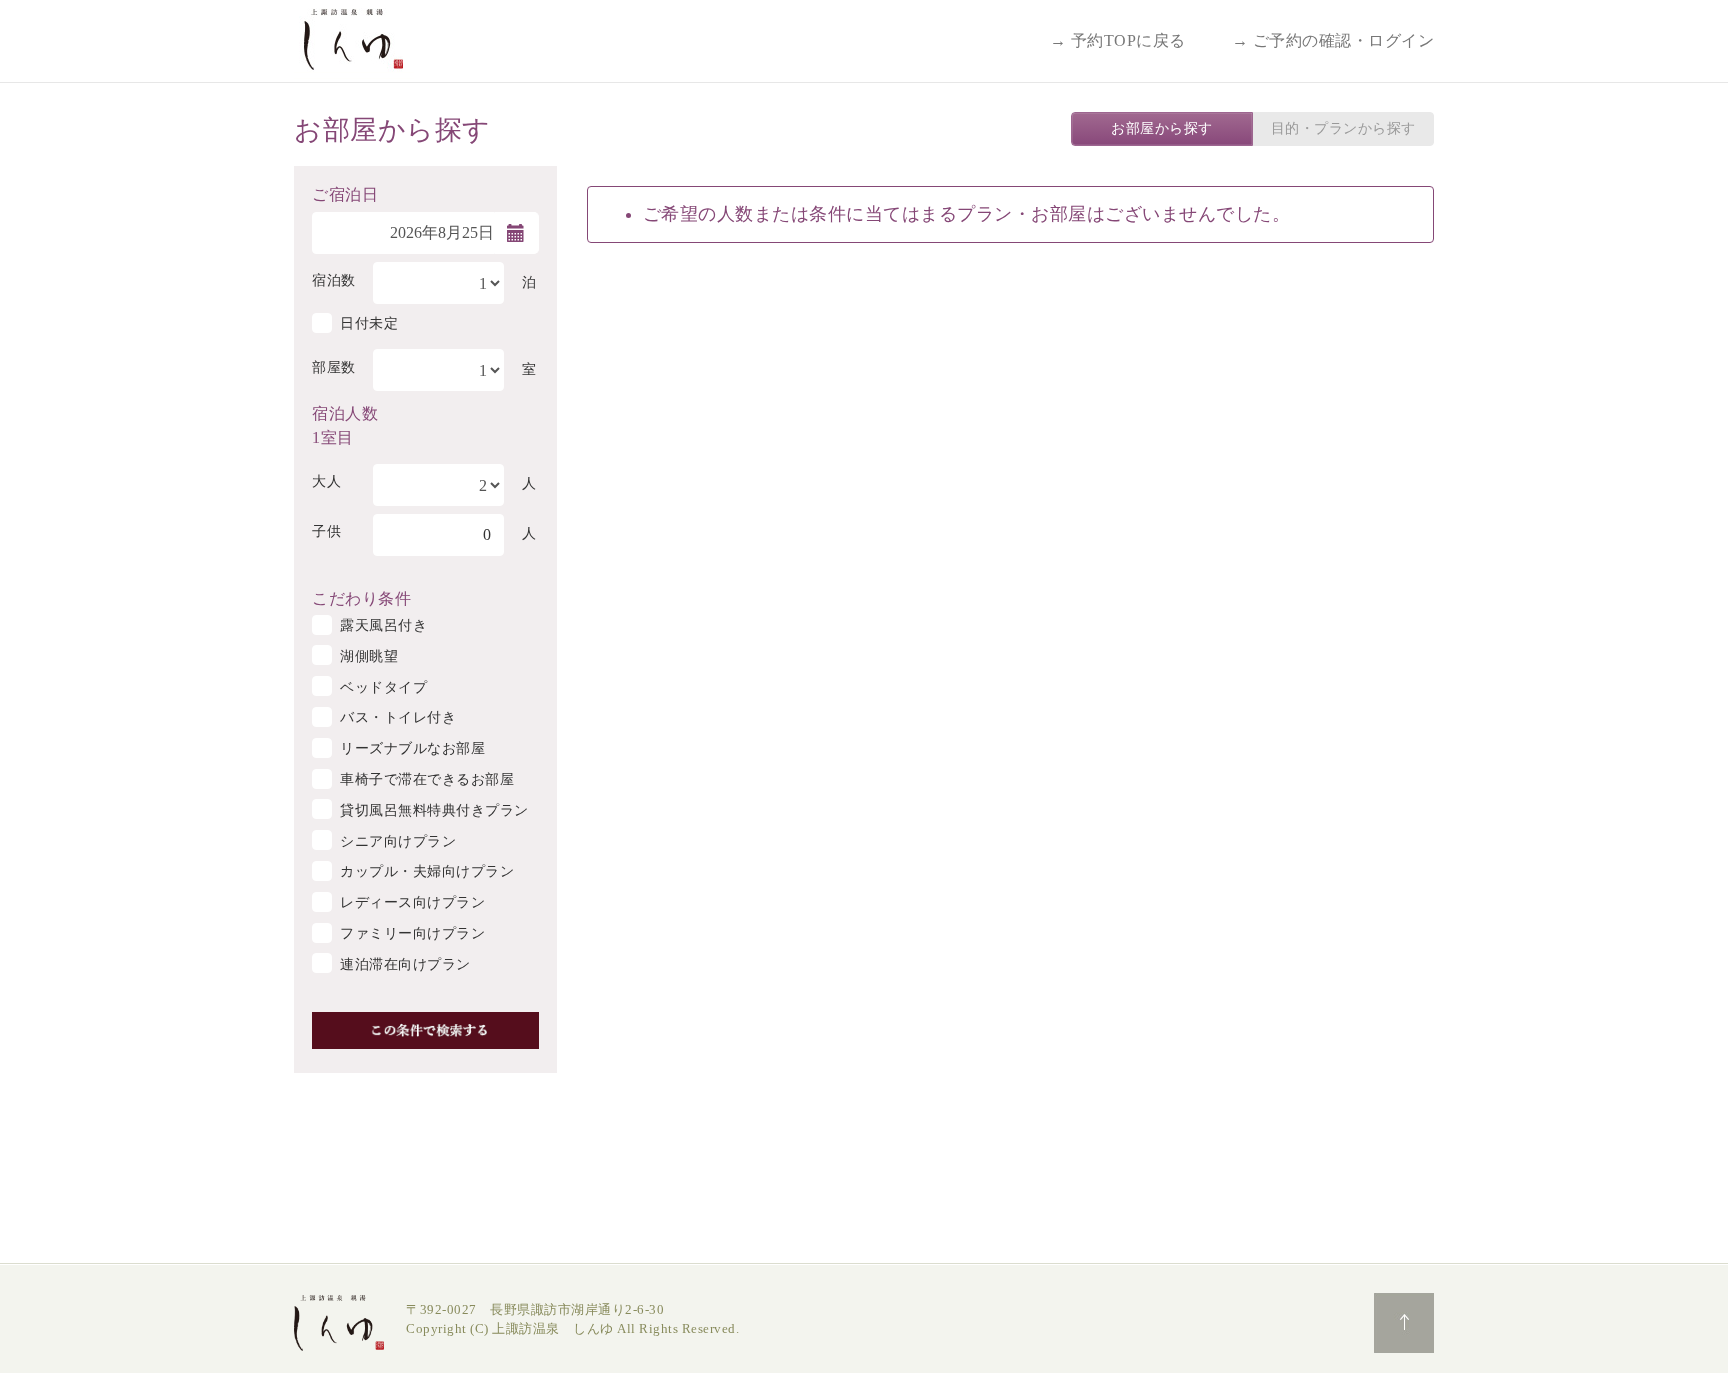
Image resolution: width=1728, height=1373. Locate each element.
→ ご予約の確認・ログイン (1333, 40)
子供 (326, 531)
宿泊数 (334, 280)
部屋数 (334, 367)
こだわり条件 (361, 597)
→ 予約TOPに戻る (1118, 40)
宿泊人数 (345, 412)
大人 (326, 481)
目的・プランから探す (1343, 128)
